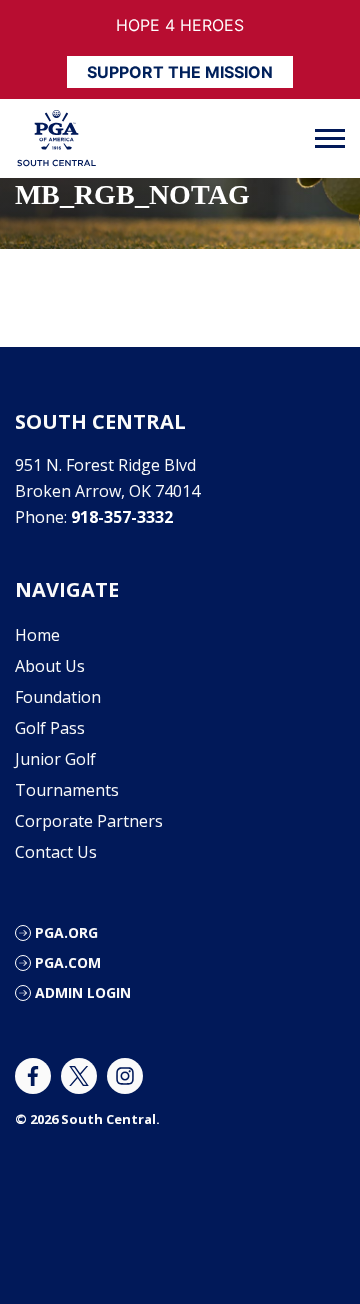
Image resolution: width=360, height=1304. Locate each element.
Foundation (58, 697)
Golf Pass (50, 728)
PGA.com (68, 962)
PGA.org (66, 932)
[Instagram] (125, 1076)
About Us (50, 666)
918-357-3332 (122, 517)
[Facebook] (33, 1076)
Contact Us (56, 852)
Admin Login (83, 992)
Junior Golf (55, 759)
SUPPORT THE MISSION (180, 72)
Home (37, 635)
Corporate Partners (89, 821)
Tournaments (67, 790)
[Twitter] (79, 1076)
